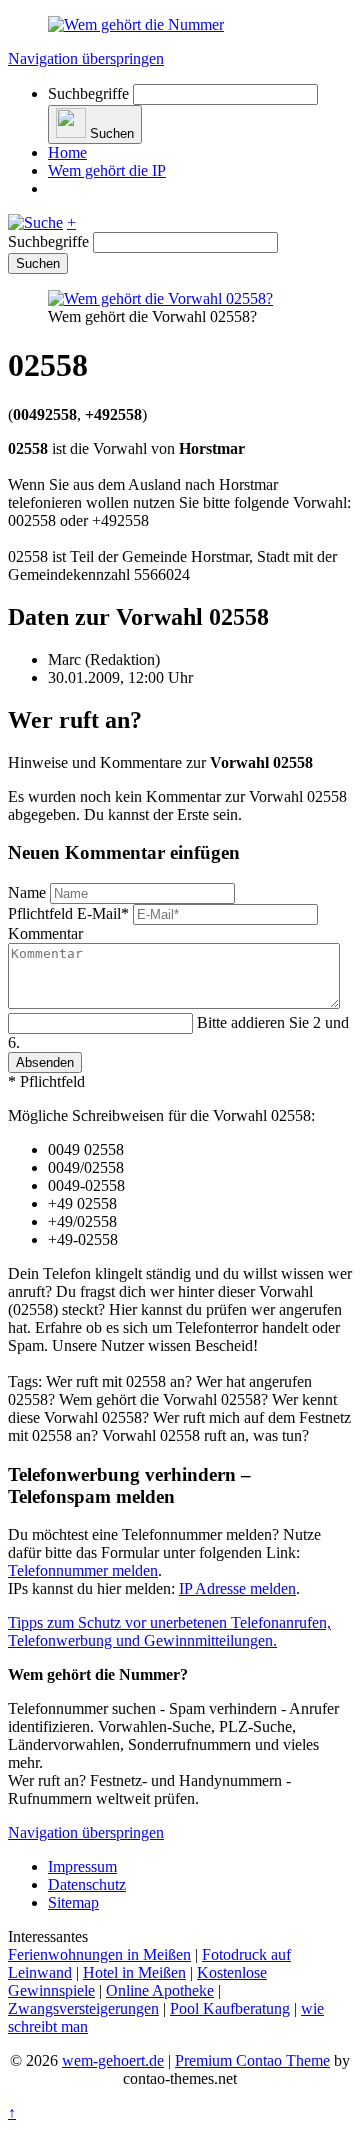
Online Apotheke (160, 1990)
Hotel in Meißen (134, 1972)
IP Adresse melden (237, 1588)
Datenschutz (87, 1884)
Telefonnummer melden (83, 1570)
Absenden (45, 1062)
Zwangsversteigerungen (83, 2008)
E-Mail (68, 913)
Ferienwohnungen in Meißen (99, 1954)
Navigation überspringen (86, 58)
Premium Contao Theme (252, 2060)
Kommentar (45, 933)
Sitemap (73, 1902)
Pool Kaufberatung (230, 2008)
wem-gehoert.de (113, 2060)
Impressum (82, 1866)
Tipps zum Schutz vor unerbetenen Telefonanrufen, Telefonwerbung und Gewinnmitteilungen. (169, 1631)
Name (29, 892)
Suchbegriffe (88, 93)
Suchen (38, 263)
